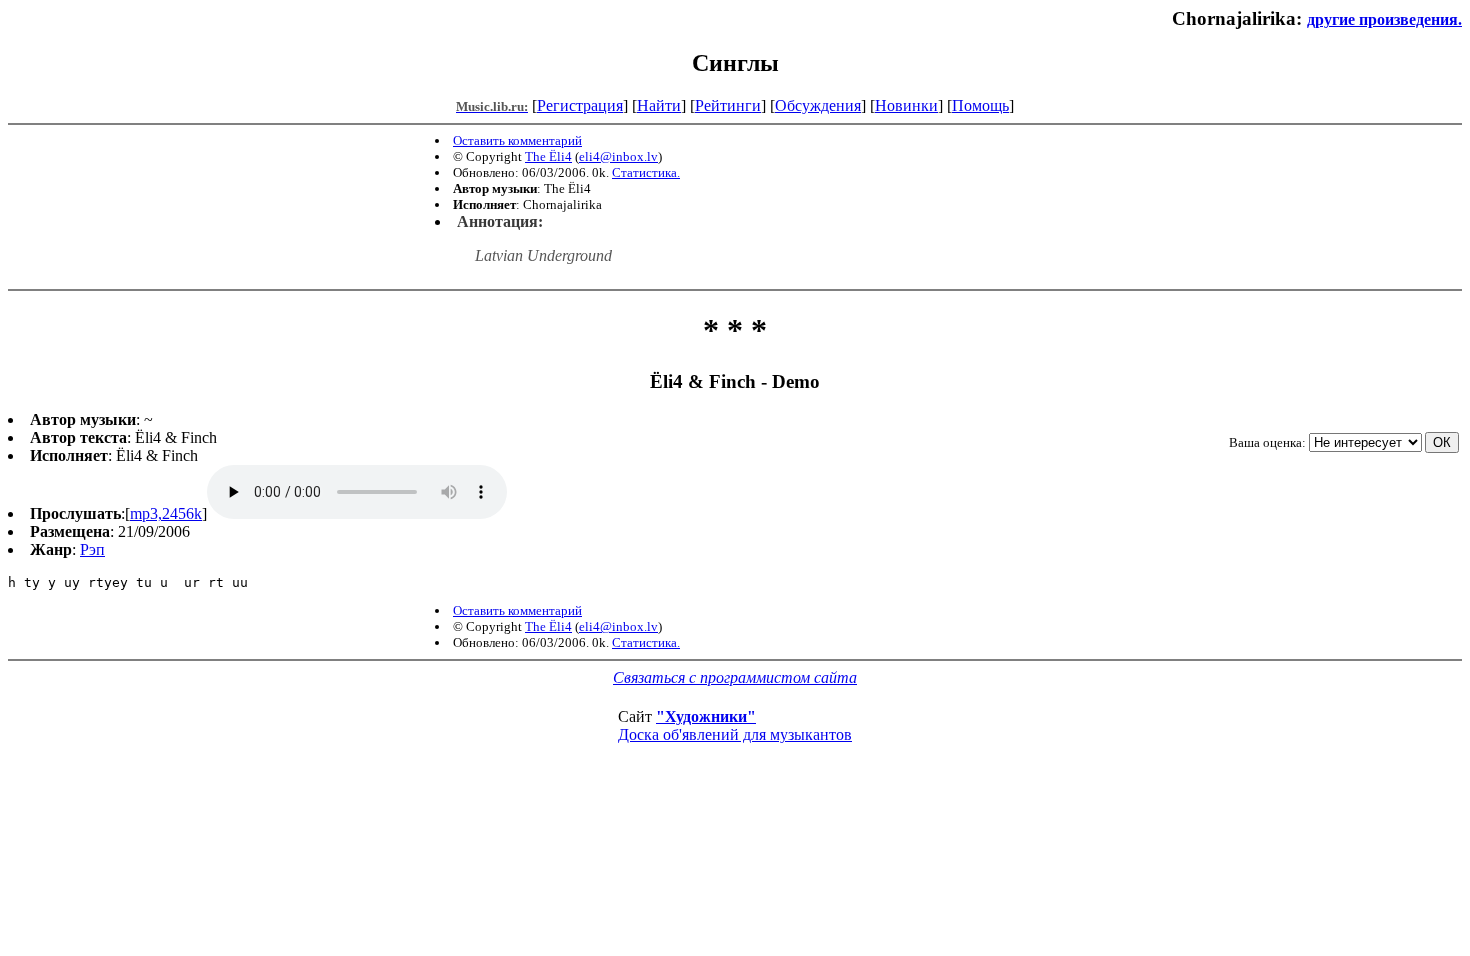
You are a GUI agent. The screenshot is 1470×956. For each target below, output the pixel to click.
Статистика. (646, 172)
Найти (659, 105)
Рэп (92, 549)
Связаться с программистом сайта (735, 677)
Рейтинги (728, 105)
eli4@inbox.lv (618, 156)
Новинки (906, 105)
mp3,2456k (166, 513)
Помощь (980, 105)
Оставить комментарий (517, 140)
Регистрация (580, 105)
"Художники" (706, 716)
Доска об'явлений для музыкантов (735, 734)
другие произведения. (1384, 19)
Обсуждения (818, 105)
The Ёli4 (548, 156)
